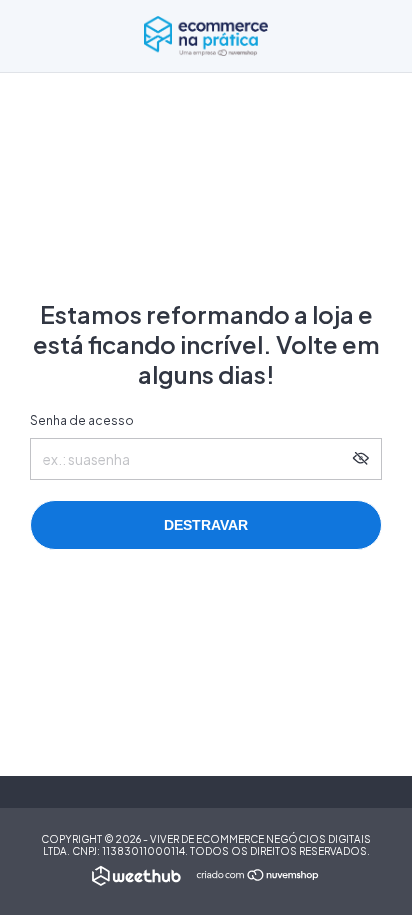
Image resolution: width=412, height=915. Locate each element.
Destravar (206, 525)
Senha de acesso (82, 420)
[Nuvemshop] (258, 876)
